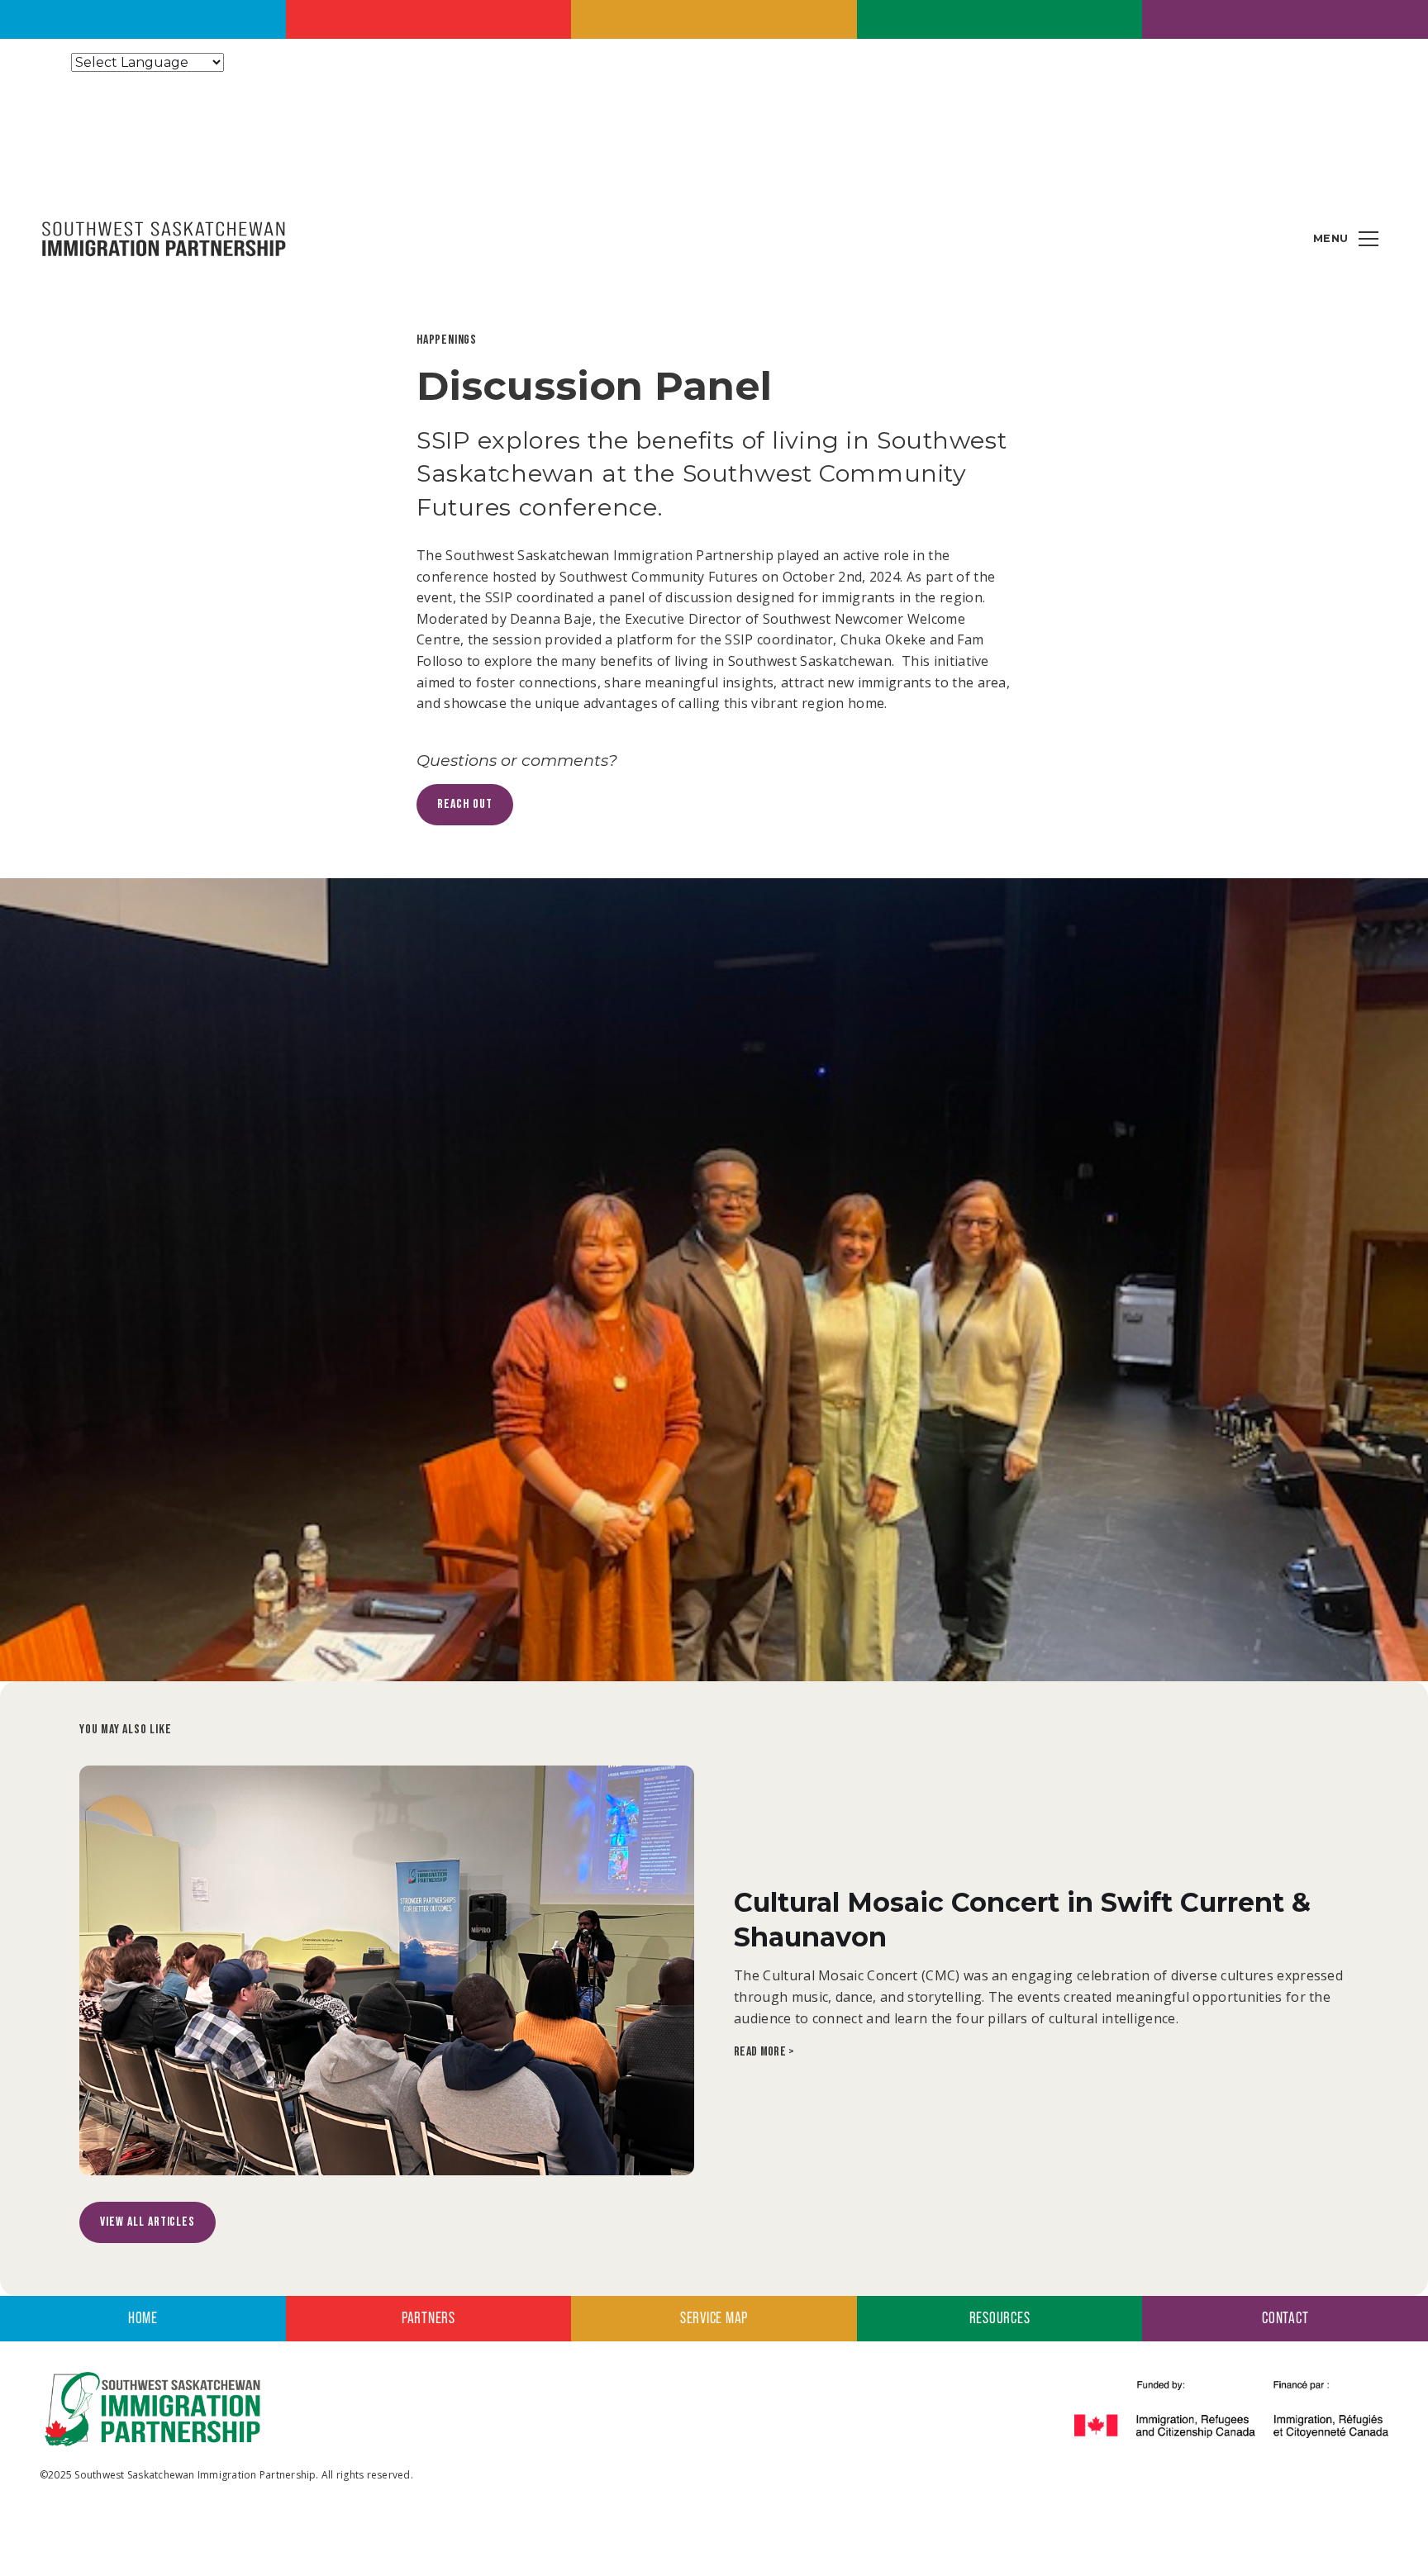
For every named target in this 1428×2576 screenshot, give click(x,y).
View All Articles (148, 2222)
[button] (1368, 239)
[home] (164, 238)
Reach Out (465, 804)
